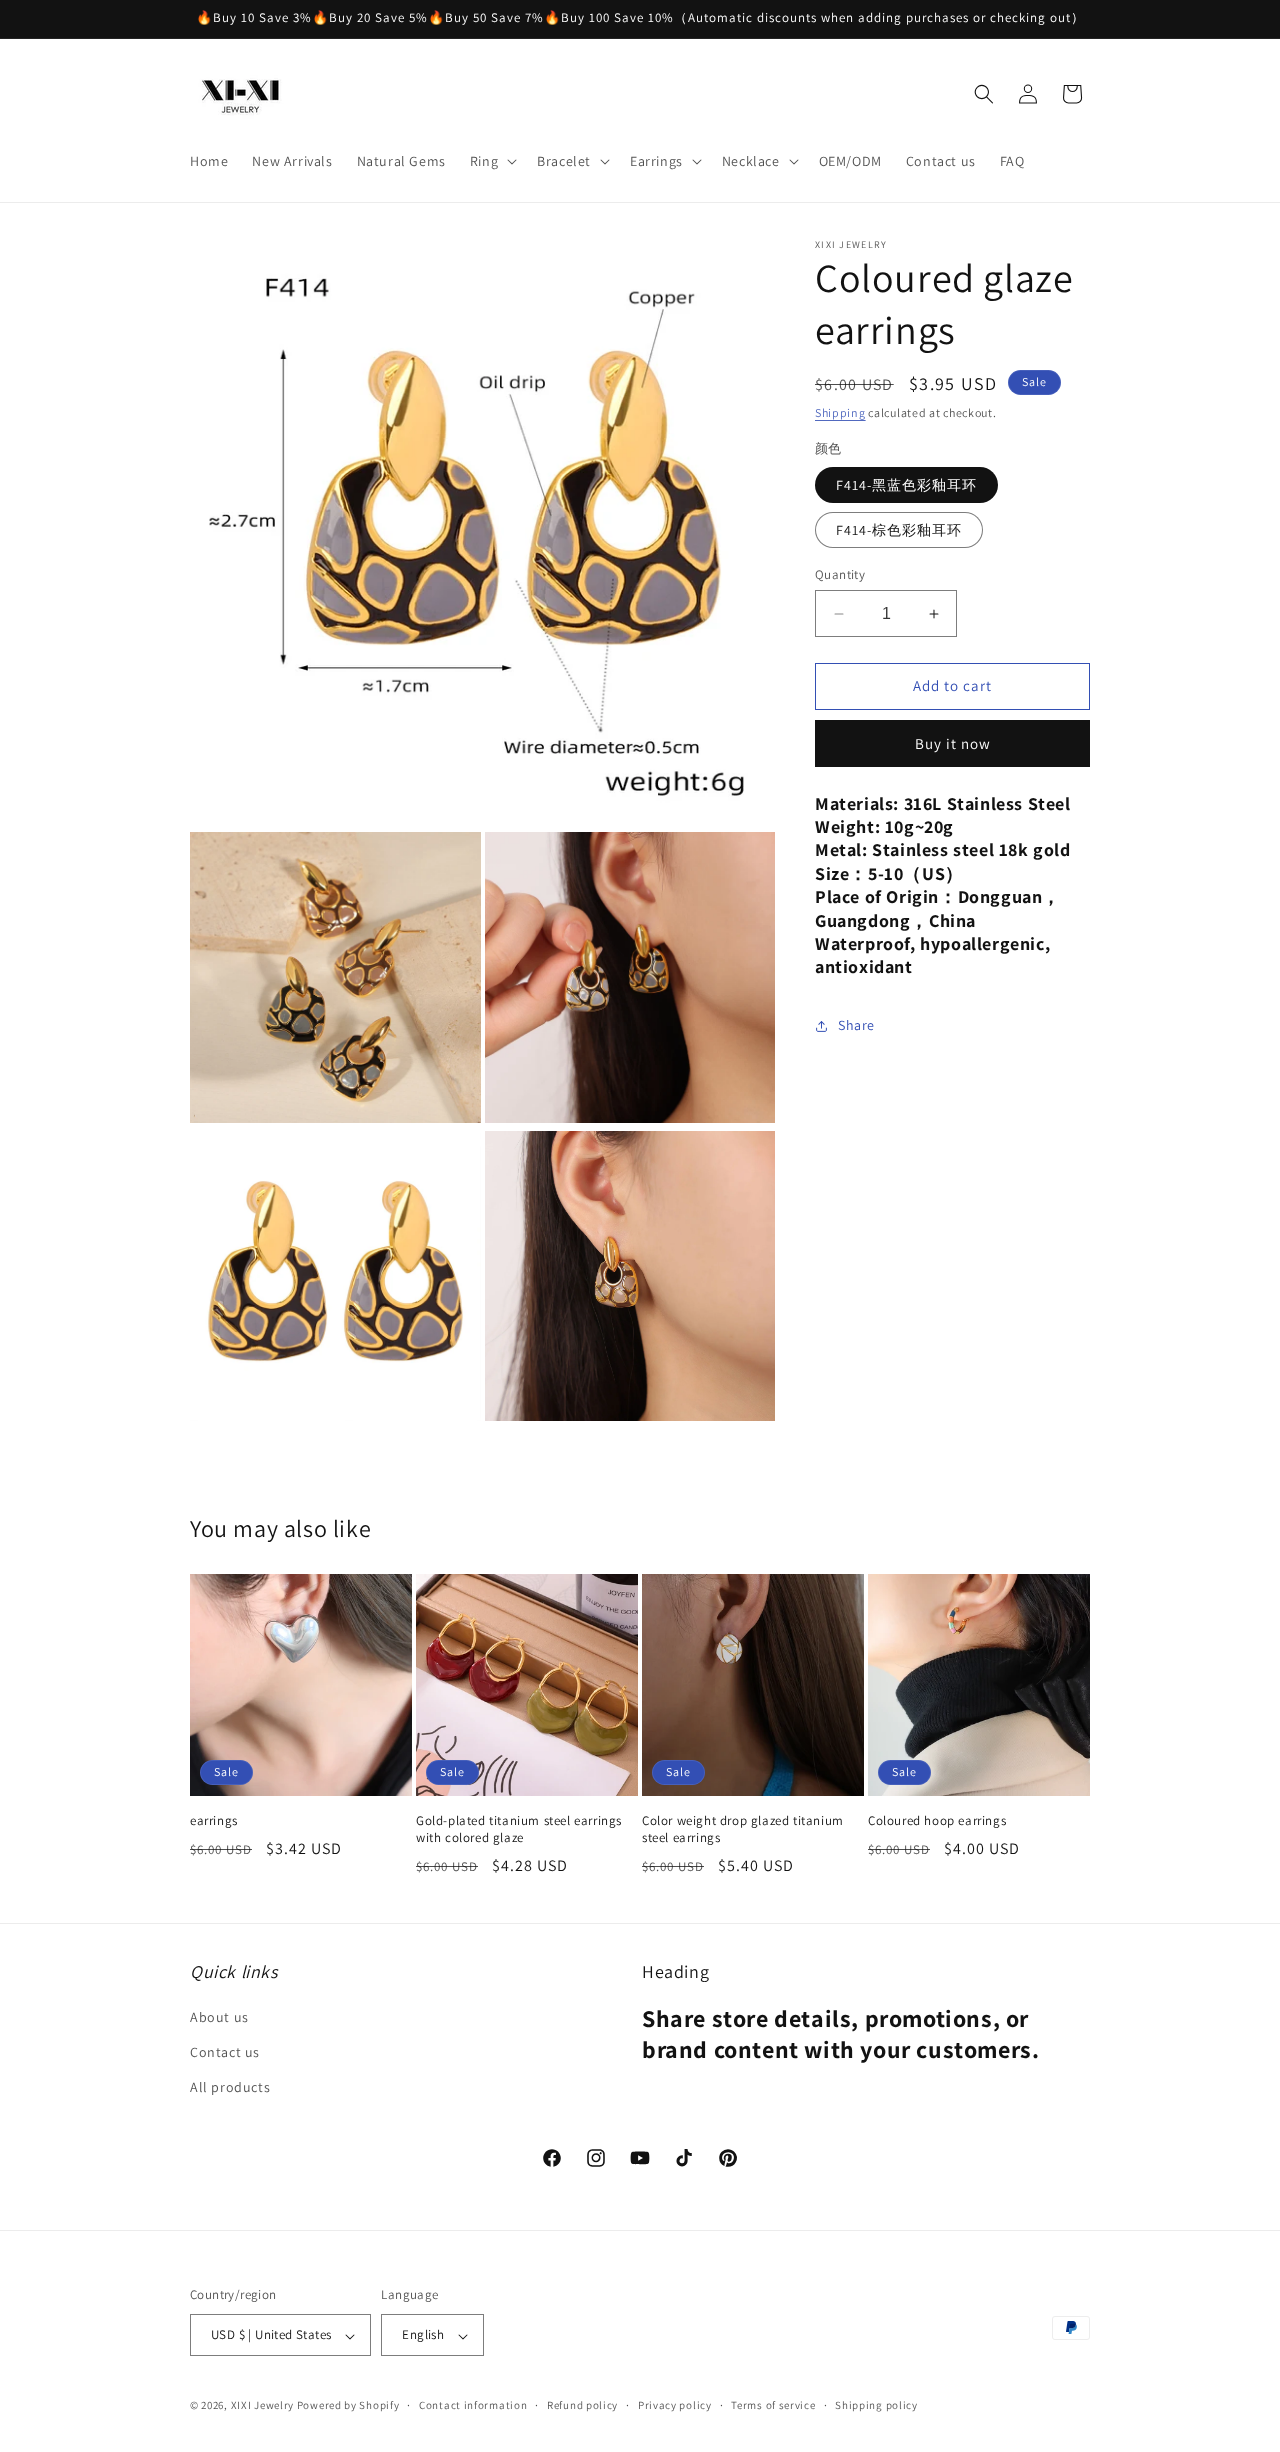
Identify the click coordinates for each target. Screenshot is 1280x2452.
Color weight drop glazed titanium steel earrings (743, 1829)
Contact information (473, 2405)
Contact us (225, 2053)
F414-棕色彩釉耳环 (899, 530)
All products (230, 2088)
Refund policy (582, 2405)
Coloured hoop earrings (937, 1821)
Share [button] (856, 1025)
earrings (214, 1821)
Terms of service (773, 2405)
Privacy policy (675, 2405)
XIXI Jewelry (262, 2406)
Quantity (840, 574)
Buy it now (953, 743)
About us (219, 2018)
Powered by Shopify (348, 2406)
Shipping (840, 412)
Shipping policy (876, 2405)
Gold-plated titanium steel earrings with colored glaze (519, 1829)
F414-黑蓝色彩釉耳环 (906, 485)
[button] (491, 161)
